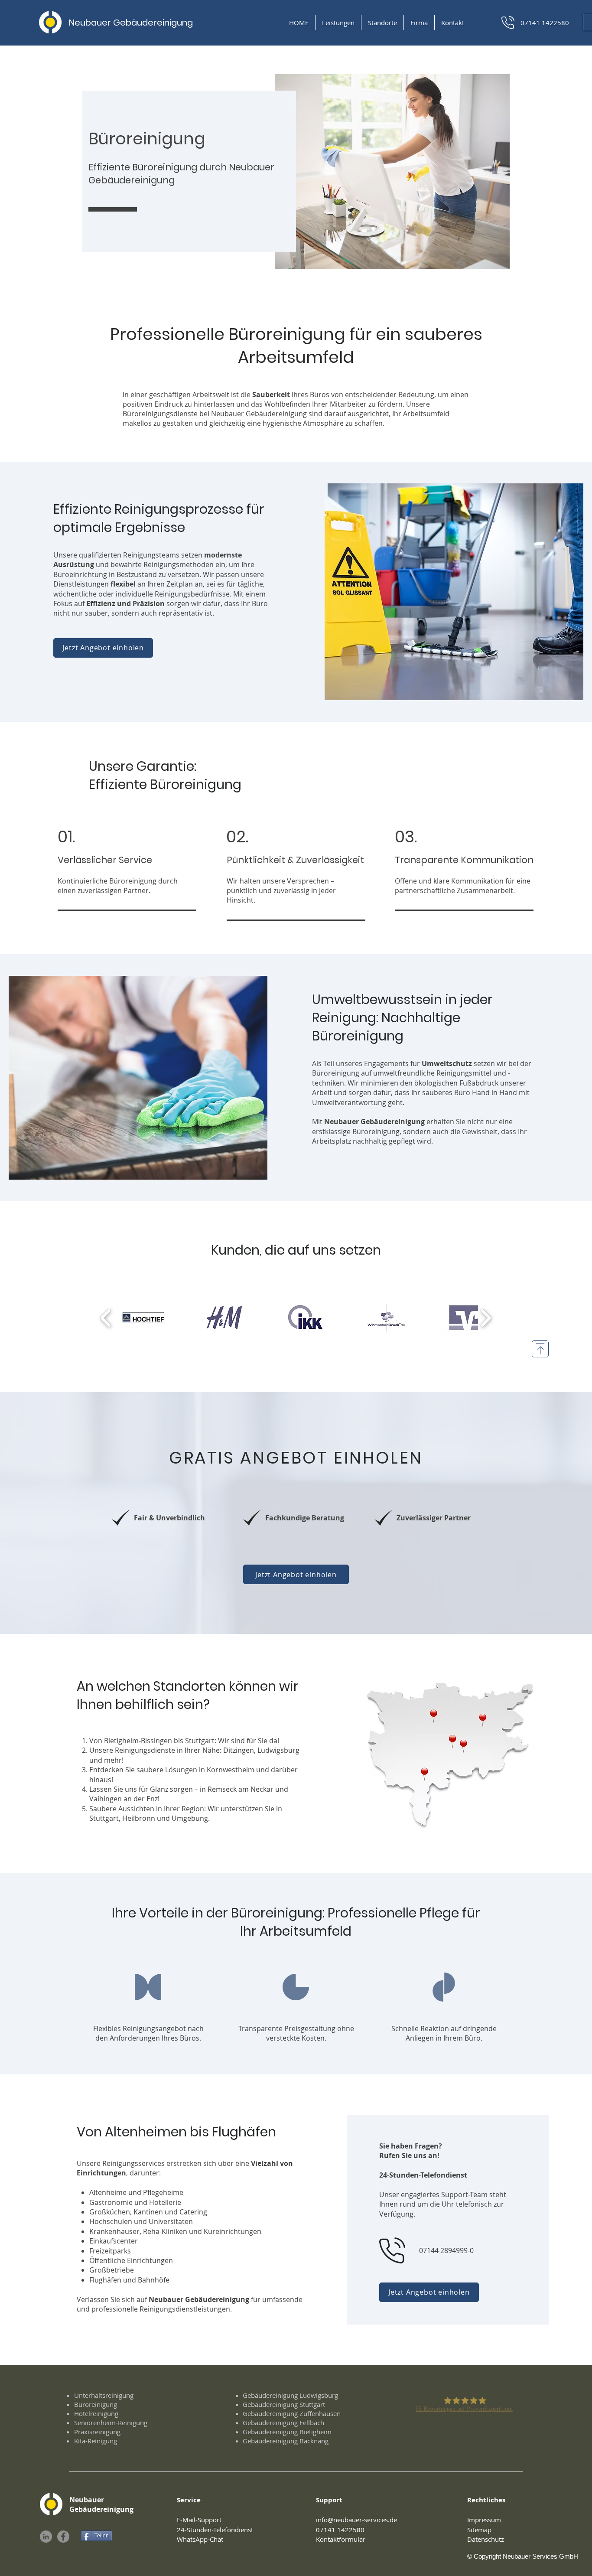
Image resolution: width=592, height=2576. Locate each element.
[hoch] (540, 1349)
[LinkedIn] (46, 2537)
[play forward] (486, 1317)
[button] (338, 23)
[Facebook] (63, 2537)
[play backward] (106, 1317)
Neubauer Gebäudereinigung (131, 23)
